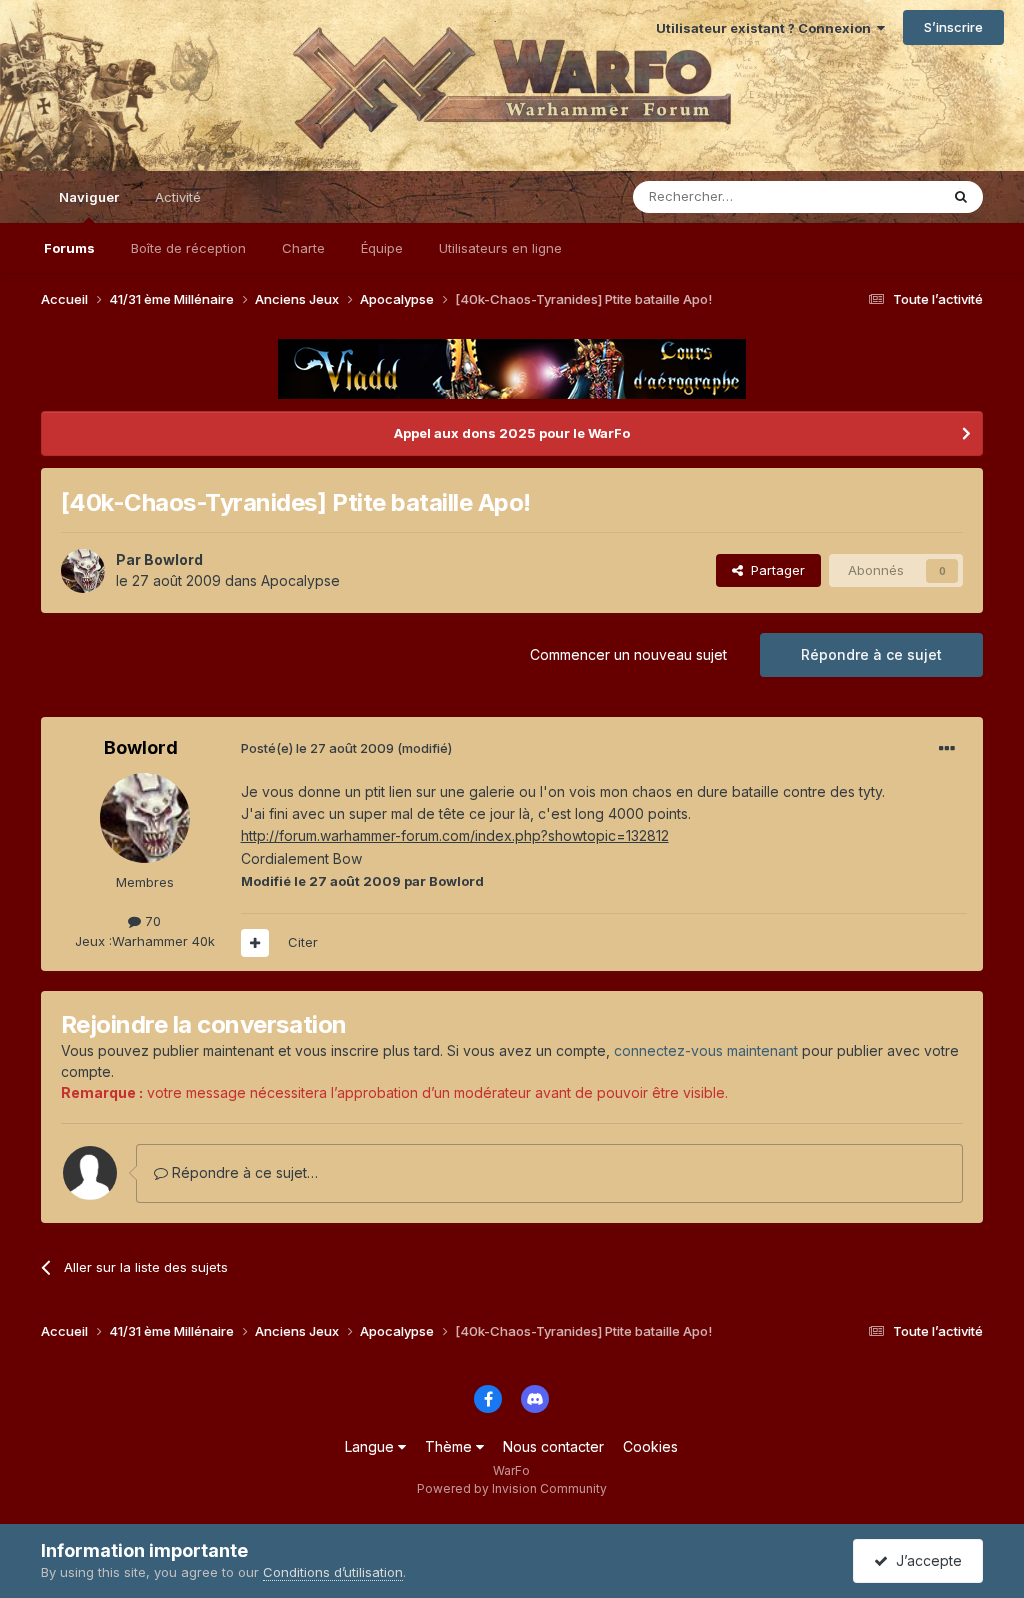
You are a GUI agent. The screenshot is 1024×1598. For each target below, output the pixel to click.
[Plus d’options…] (947, 749)
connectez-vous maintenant (706, 1050)
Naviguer (89, 197)
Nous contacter (553, 1446)
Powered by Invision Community (512, 1488)
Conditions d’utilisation (333, 1572)
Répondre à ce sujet (871, 654)
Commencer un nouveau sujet (628, 654)
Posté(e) (317, 748)
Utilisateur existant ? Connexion (766, 28)
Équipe (382, 248)
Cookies (650, 1446)
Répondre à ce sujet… (243, 1172)
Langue (371, 1446)
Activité (178, 197)
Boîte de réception (188, 248)
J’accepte (925, 1560)
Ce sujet (887, 196)
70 (151, 921)
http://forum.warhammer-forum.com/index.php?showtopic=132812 (455, 835)
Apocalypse (300, 580)
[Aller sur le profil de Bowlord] (83, 571)
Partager (774, 570)
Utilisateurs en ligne (500, 248)
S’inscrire (953, 27)
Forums (69, 248)
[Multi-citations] (255, 943)
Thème (450, 1446)
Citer (303, 942)
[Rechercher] (961, 197)
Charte (303, 248)
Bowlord (173, 559)
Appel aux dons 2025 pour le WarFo (512, 433)
